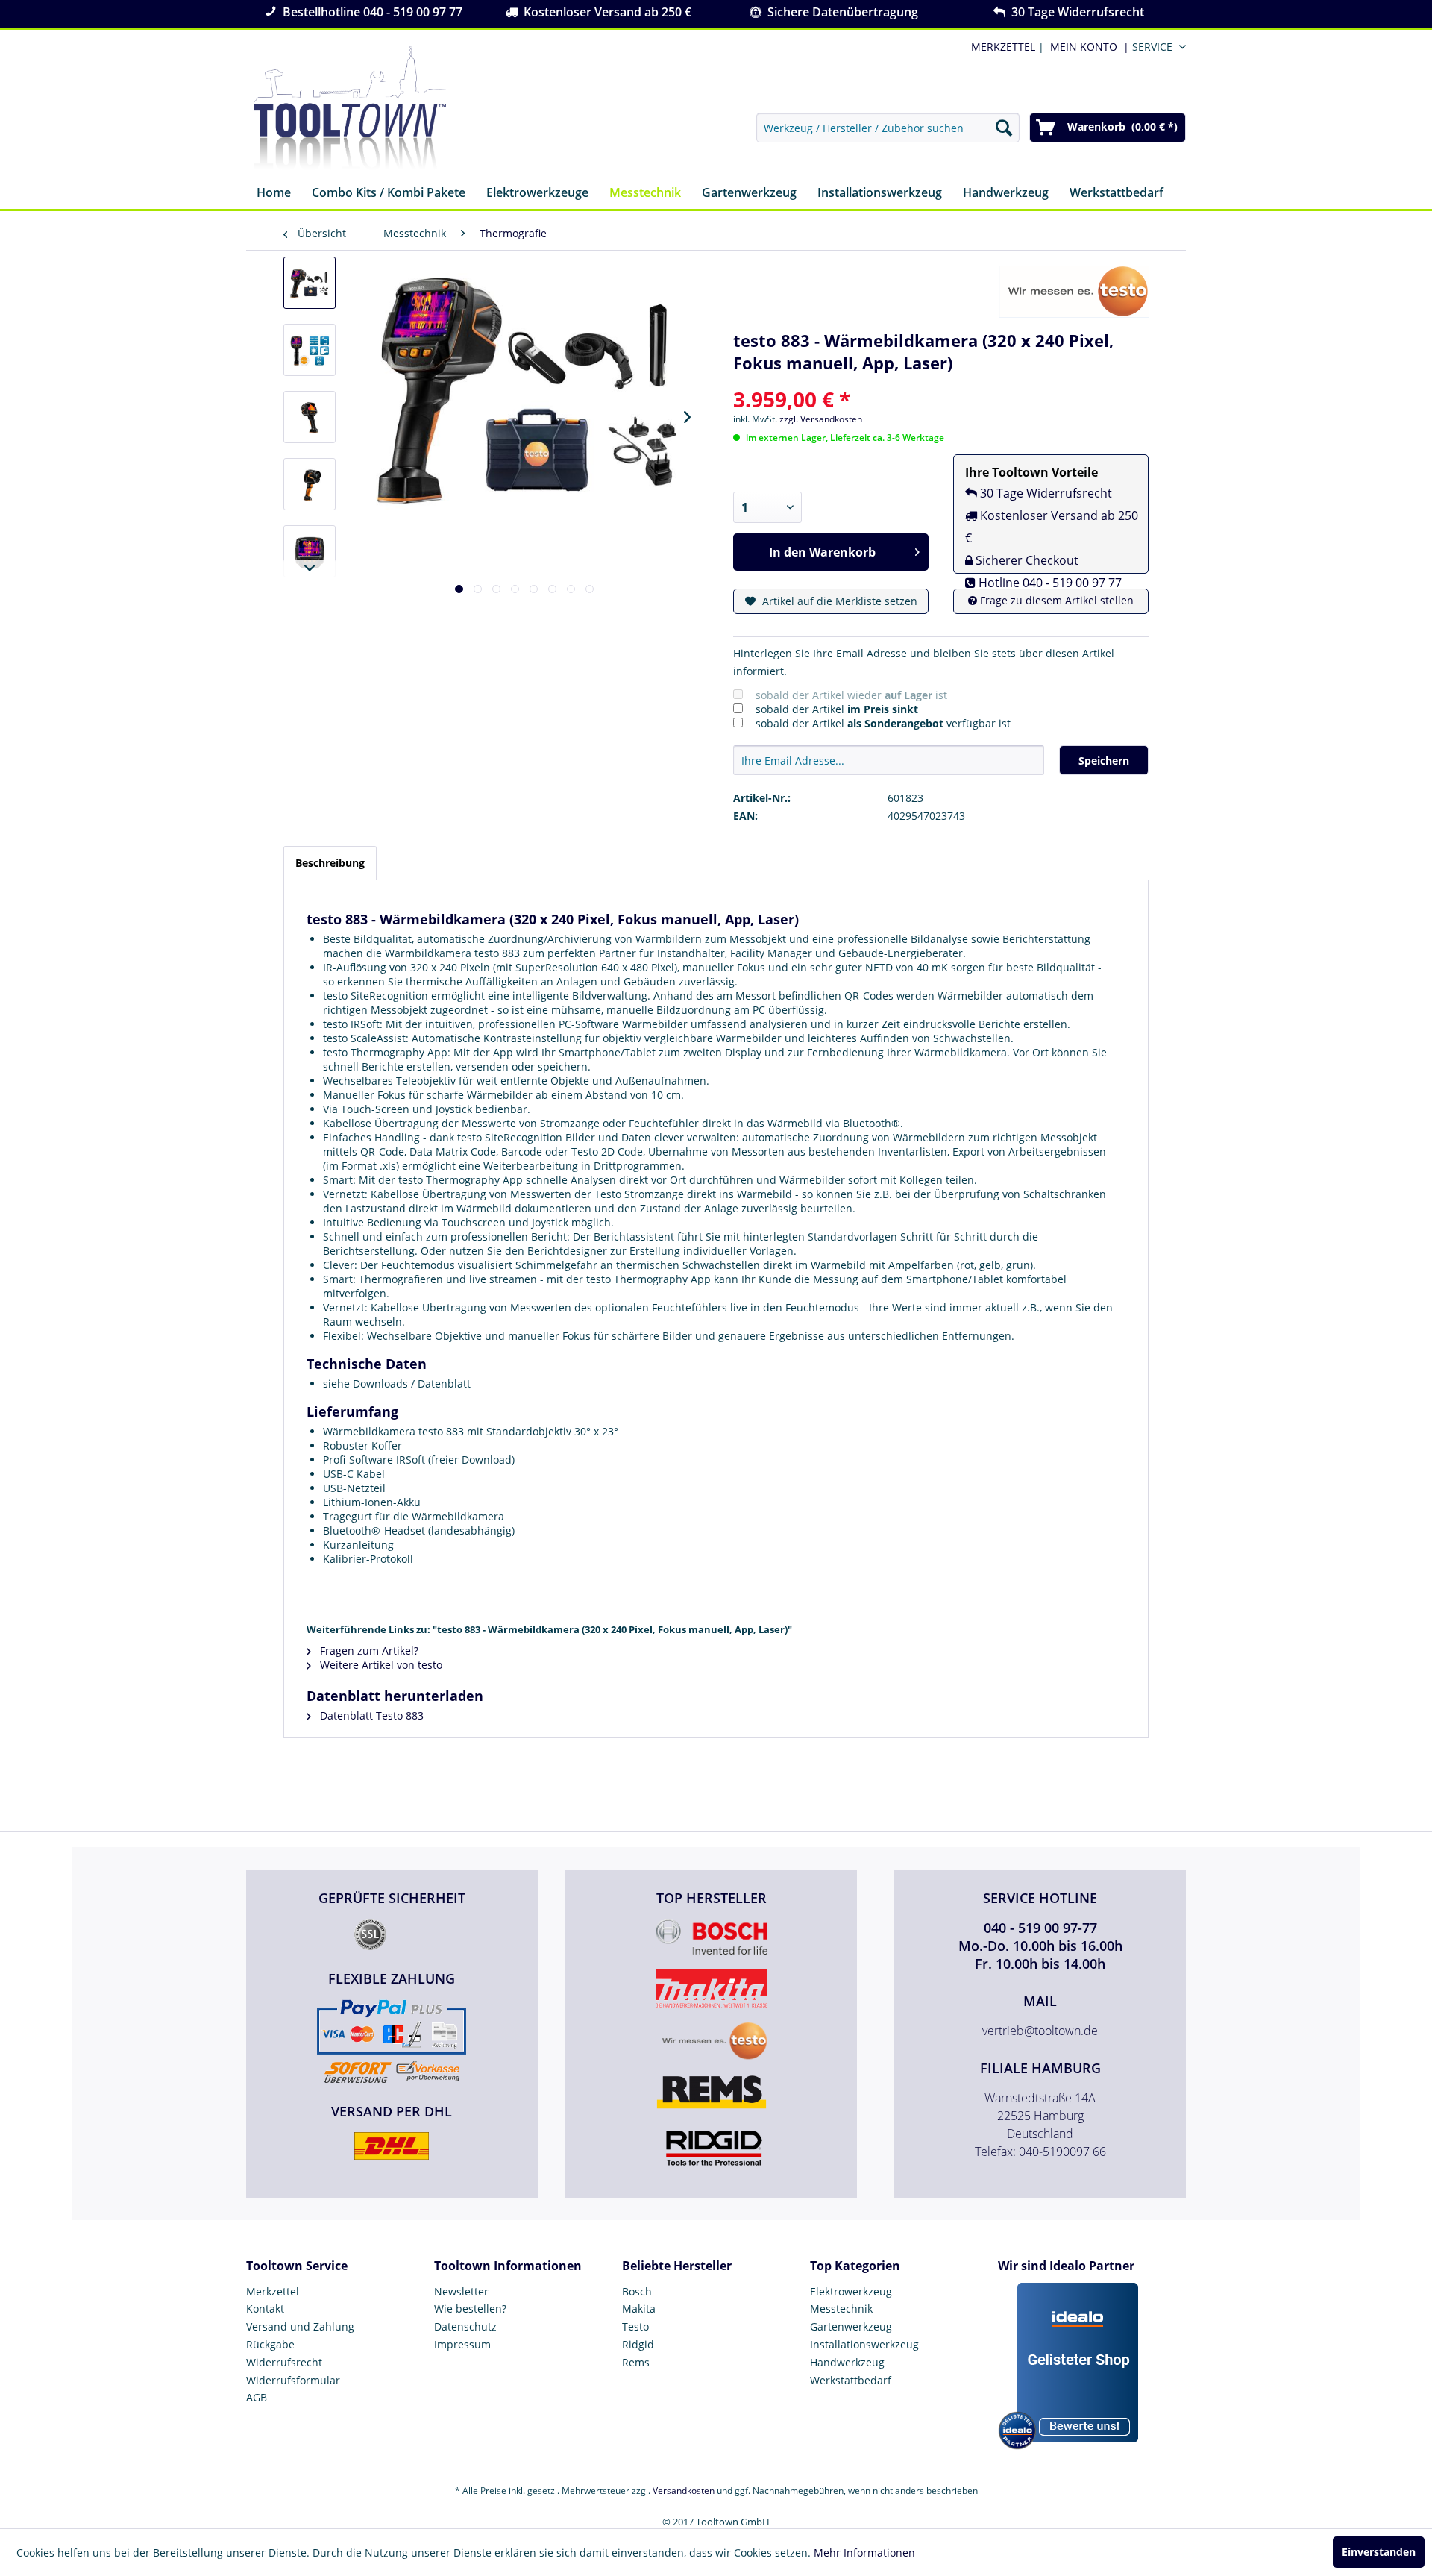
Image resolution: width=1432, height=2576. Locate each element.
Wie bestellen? (470, 2309)
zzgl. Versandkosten (821, 419)
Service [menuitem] (1152, 47)
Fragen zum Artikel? (368, 1651)
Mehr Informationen (864, 2553)
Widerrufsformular (293, 2380)
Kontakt (265, 2309)
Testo (635, 2326)
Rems (636, 2362)
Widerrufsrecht (284, 2362)
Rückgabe (270, 2344)
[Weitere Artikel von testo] (1074, 292)
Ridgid (638, 2344)
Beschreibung (330, 863)
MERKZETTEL (1003, 47)
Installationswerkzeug (864, 2344)
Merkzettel (273, 2291)
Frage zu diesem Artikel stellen (1055, 600)
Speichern (1104, 761)
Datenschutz (465, 2326)
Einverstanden (1379, 2552)
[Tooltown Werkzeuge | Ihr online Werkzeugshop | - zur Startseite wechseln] (350, 108)
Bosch (637, 2291)
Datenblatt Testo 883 (370, 1715)
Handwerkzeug (847, 2362)
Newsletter (461, 2291)
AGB (257, 2397)
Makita (639, 2309)
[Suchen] (1004, 128)
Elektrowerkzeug (851, 2291)
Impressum (462, 2344)
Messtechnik (841, 2309)
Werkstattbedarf (851, 2380)
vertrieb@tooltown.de (1040, 2031)
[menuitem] (1087, 47)
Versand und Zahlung (300, 2326)
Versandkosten (684, 2491)
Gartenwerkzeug (851, 2326)
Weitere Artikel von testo (380, 1665)
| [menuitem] (1006, 47)
